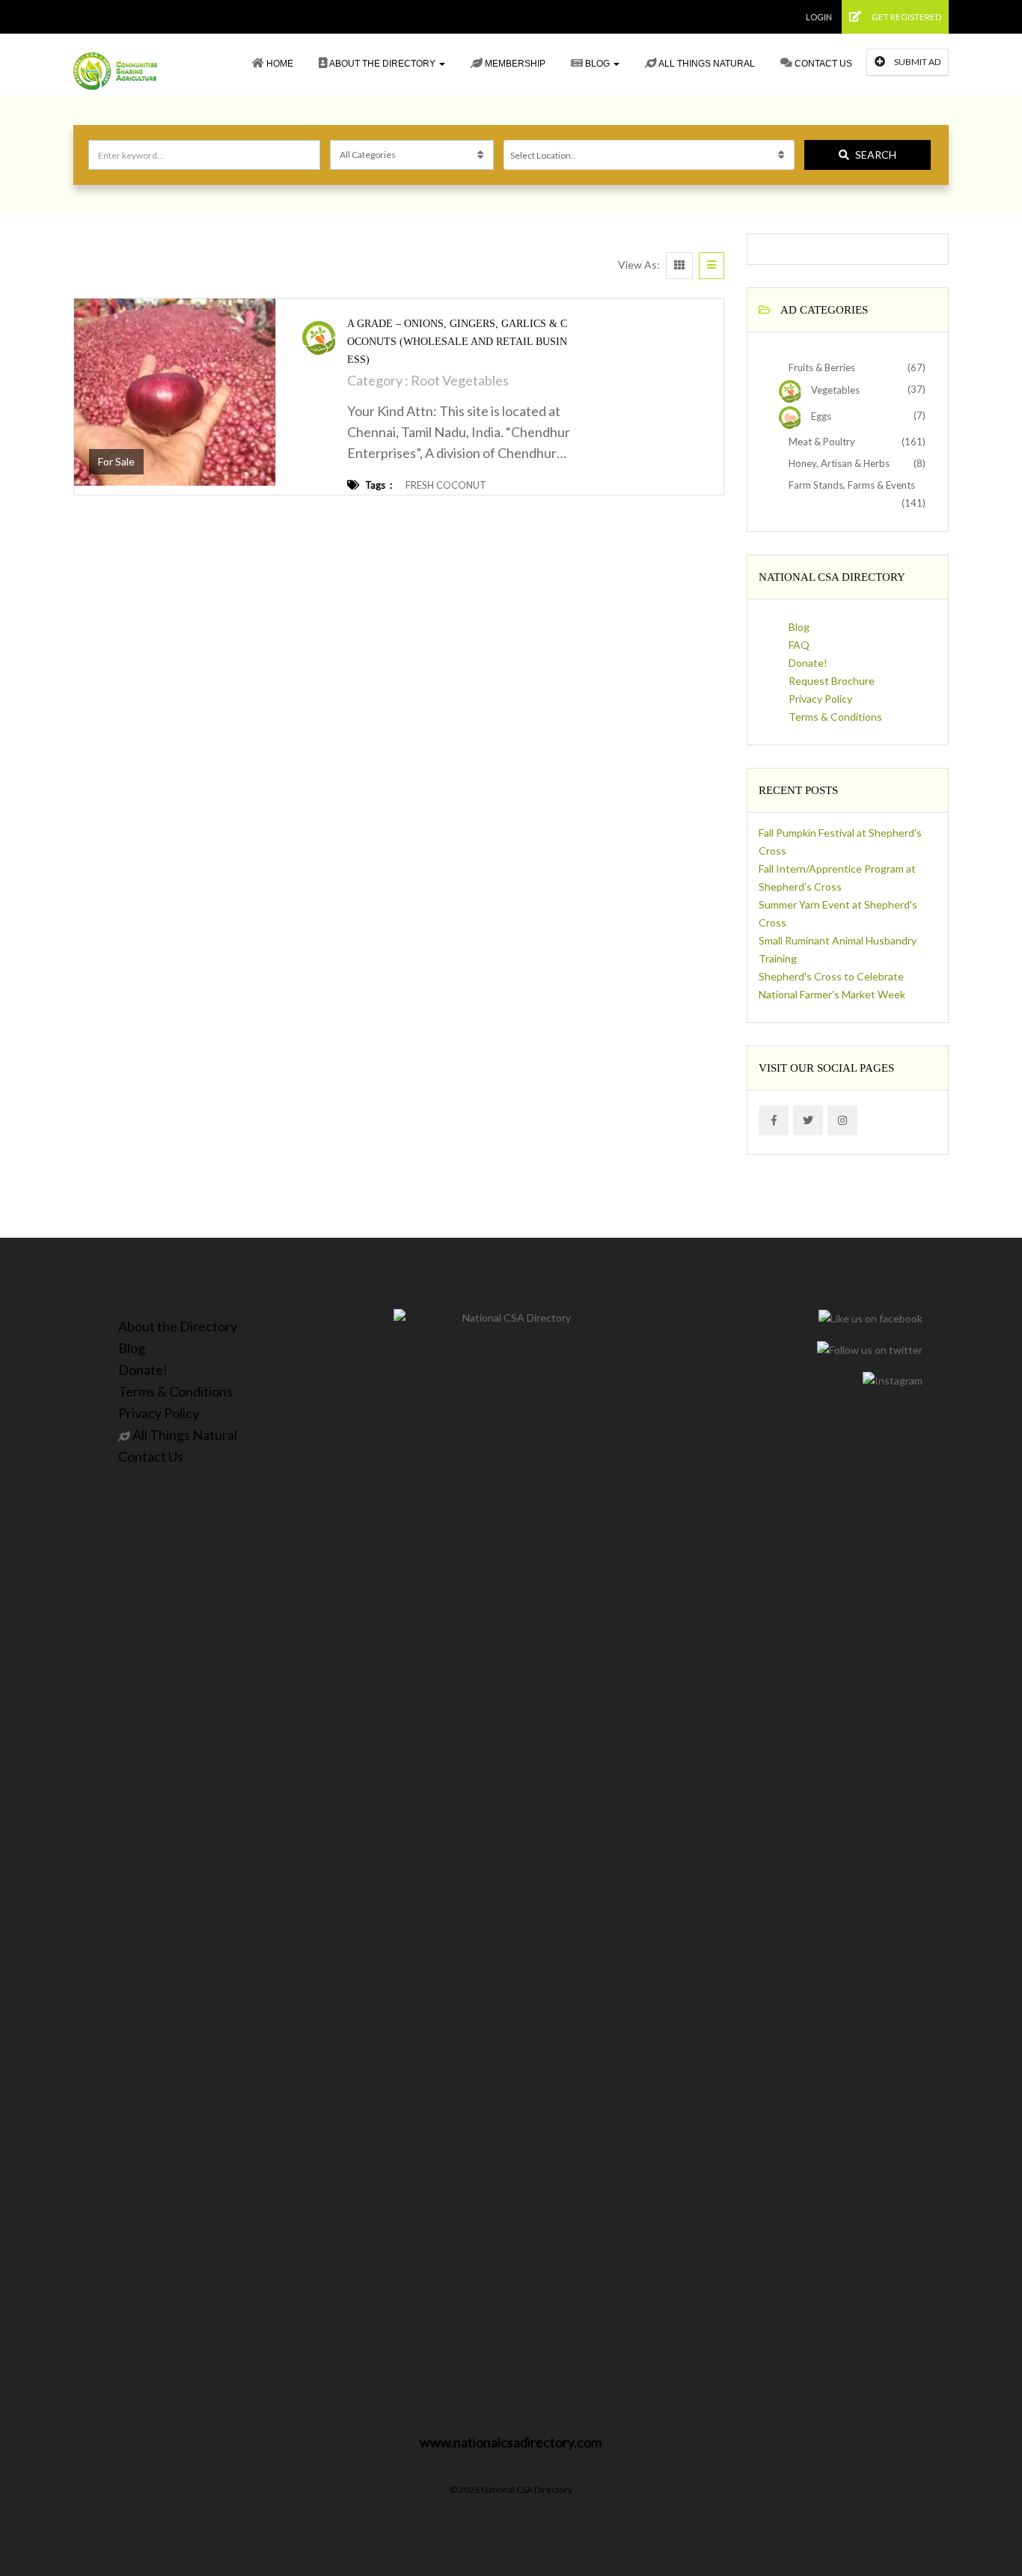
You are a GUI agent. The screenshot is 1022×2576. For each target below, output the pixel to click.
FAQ (799, 645)
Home (279, 64)
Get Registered (906, 17)
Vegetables (834, 390)
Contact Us (822, 64)
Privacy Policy (820, 699)
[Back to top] (973, 2482)
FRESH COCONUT (446, 485)
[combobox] (649, 155)
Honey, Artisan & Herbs (838, 463)
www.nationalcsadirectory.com (511, 2442)
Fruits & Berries (821, 367)
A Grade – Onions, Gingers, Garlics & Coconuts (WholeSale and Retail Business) (457, 342)
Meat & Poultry (821, 442)
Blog (597, 64)
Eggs (820, 416)
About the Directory (383, 64)
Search (876, 155)
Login (819, 17)
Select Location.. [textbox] (543, 155)
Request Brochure (832, 681)
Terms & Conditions (835, 717)
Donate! (808, 663)
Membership (514, 64)
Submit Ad (917, 62)
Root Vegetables (460, 380)
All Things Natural (706, 64)
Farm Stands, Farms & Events (851, 485)
